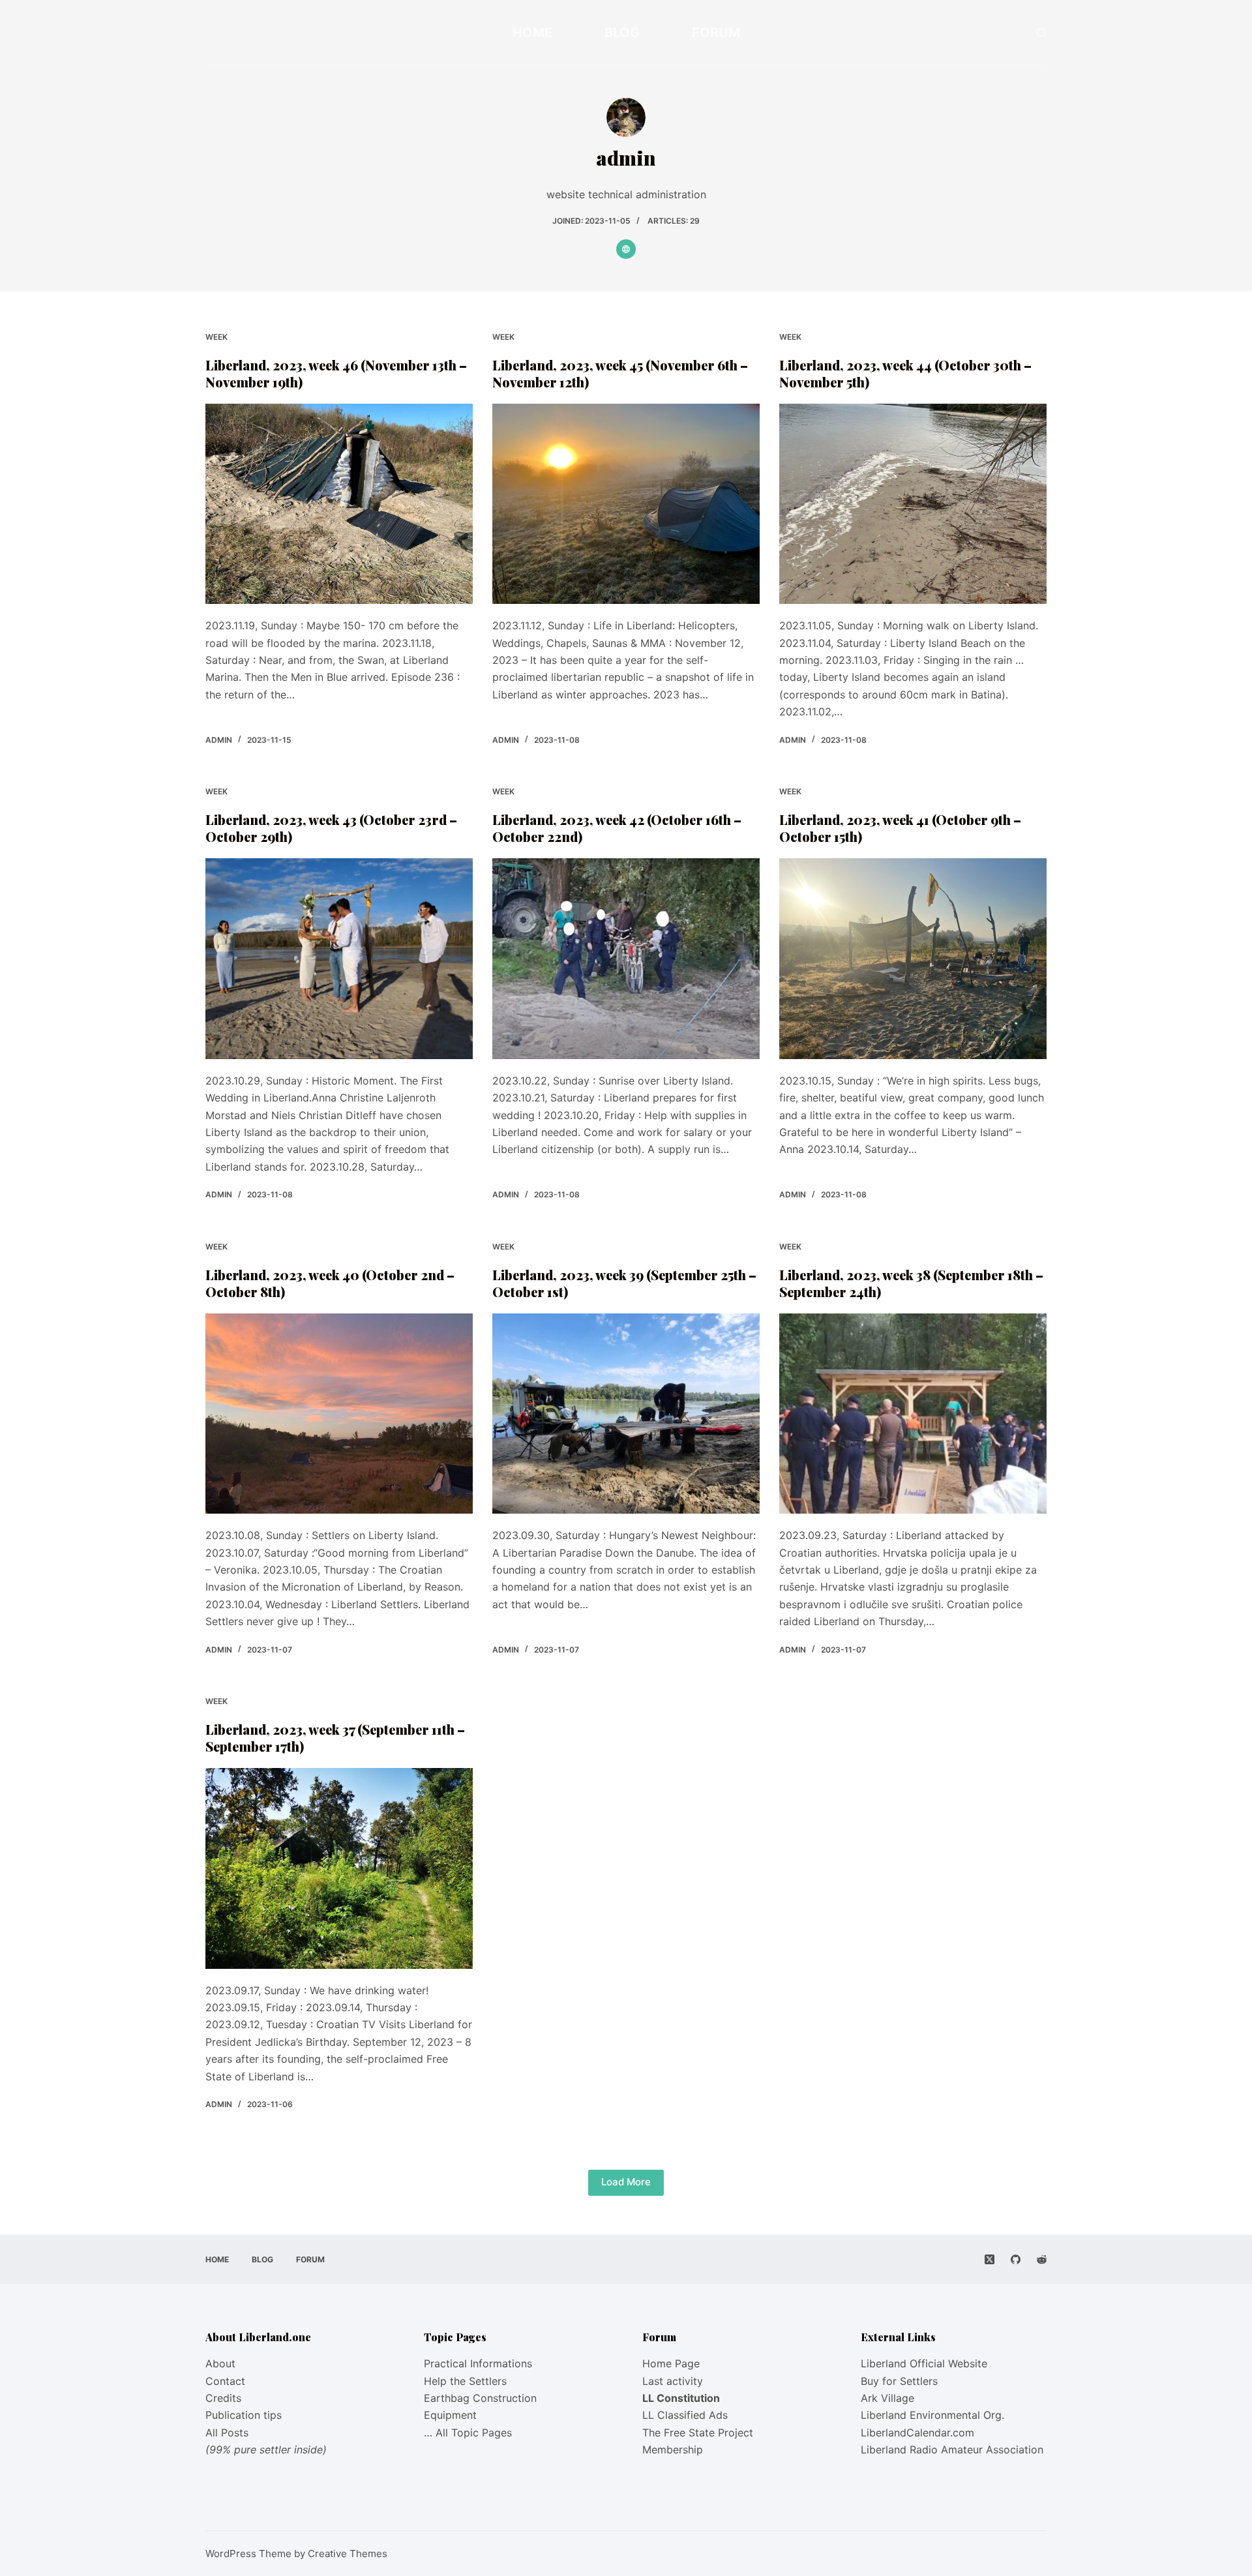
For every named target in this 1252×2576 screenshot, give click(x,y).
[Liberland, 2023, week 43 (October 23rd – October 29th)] (339, 959)
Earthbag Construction (480, 2398)
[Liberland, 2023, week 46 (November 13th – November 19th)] (339, 504)
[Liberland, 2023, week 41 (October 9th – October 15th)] (913, 959)
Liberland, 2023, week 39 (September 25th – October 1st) (624, 1283)
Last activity (673, 2381)
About (220, 2363)
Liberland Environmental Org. (932, 2415)
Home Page (671, 2363)
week (216, 337)
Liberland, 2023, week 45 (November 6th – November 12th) (620, 373)
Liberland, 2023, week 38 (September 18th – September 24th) (911, 1283)
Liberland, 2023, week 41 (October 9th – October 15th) (900, 828)
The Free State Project (698, 2433)
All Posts (227, 2433)
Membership (673, 2449)
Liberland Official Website (924, 2363)
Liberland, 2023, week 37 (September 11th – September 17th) (335, 1738)
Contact (225, 2381)
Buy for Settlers (899, 2381)
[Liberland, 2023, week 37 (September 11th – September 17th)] (339, 1868)
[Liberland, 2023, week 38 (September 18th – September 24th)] (913, 1414)
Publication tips (244, 2415)
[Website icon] (626, 249)
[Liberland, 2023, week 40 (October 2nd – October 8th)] (339, 1414)
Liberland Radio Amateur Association (952, 2449)
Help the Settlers (465, 2381)
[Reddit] (1042, 2259)
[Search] (1042, 33)
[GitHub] (1016, 2259)
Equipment (450, 2415)
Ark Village (887, 2398)
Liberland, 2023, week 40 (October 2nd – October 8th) (330, 1283)
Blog (622, 33)
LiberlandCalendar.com (917, 2433)
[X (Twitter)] (990, 2259)
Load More (626, 2182)
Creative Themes (348, 2554)
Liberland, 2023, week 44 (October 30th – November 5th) (905, 373)
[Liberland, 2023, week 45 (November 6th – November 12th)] (626, 504)
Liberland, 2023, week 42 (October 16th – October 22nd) (617, 828)
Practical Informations (478, 2363)
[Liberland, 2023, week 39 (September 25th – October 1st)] (626, 1414)
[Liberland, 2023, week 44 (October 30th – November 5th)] (913, 504)
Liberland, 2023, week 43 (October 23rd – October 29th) (331, 828)
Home (532, 33)
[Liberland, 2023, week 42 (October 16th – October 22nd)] (626, 959)
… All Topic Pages (468, 2433)
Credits (223, 2398)
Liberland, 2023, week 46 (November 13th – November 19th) (336, 373)
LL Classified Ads (685, 2415)
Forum (716, 33)
